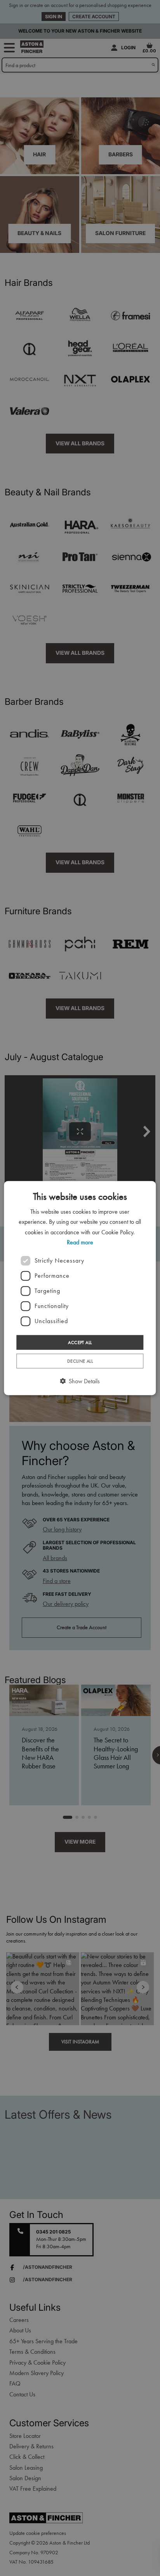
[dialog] (80, 1288)
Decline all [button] (80, 1361)
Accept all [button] (80, 1342)
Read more (80, 1242)
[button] (80, 1381)
